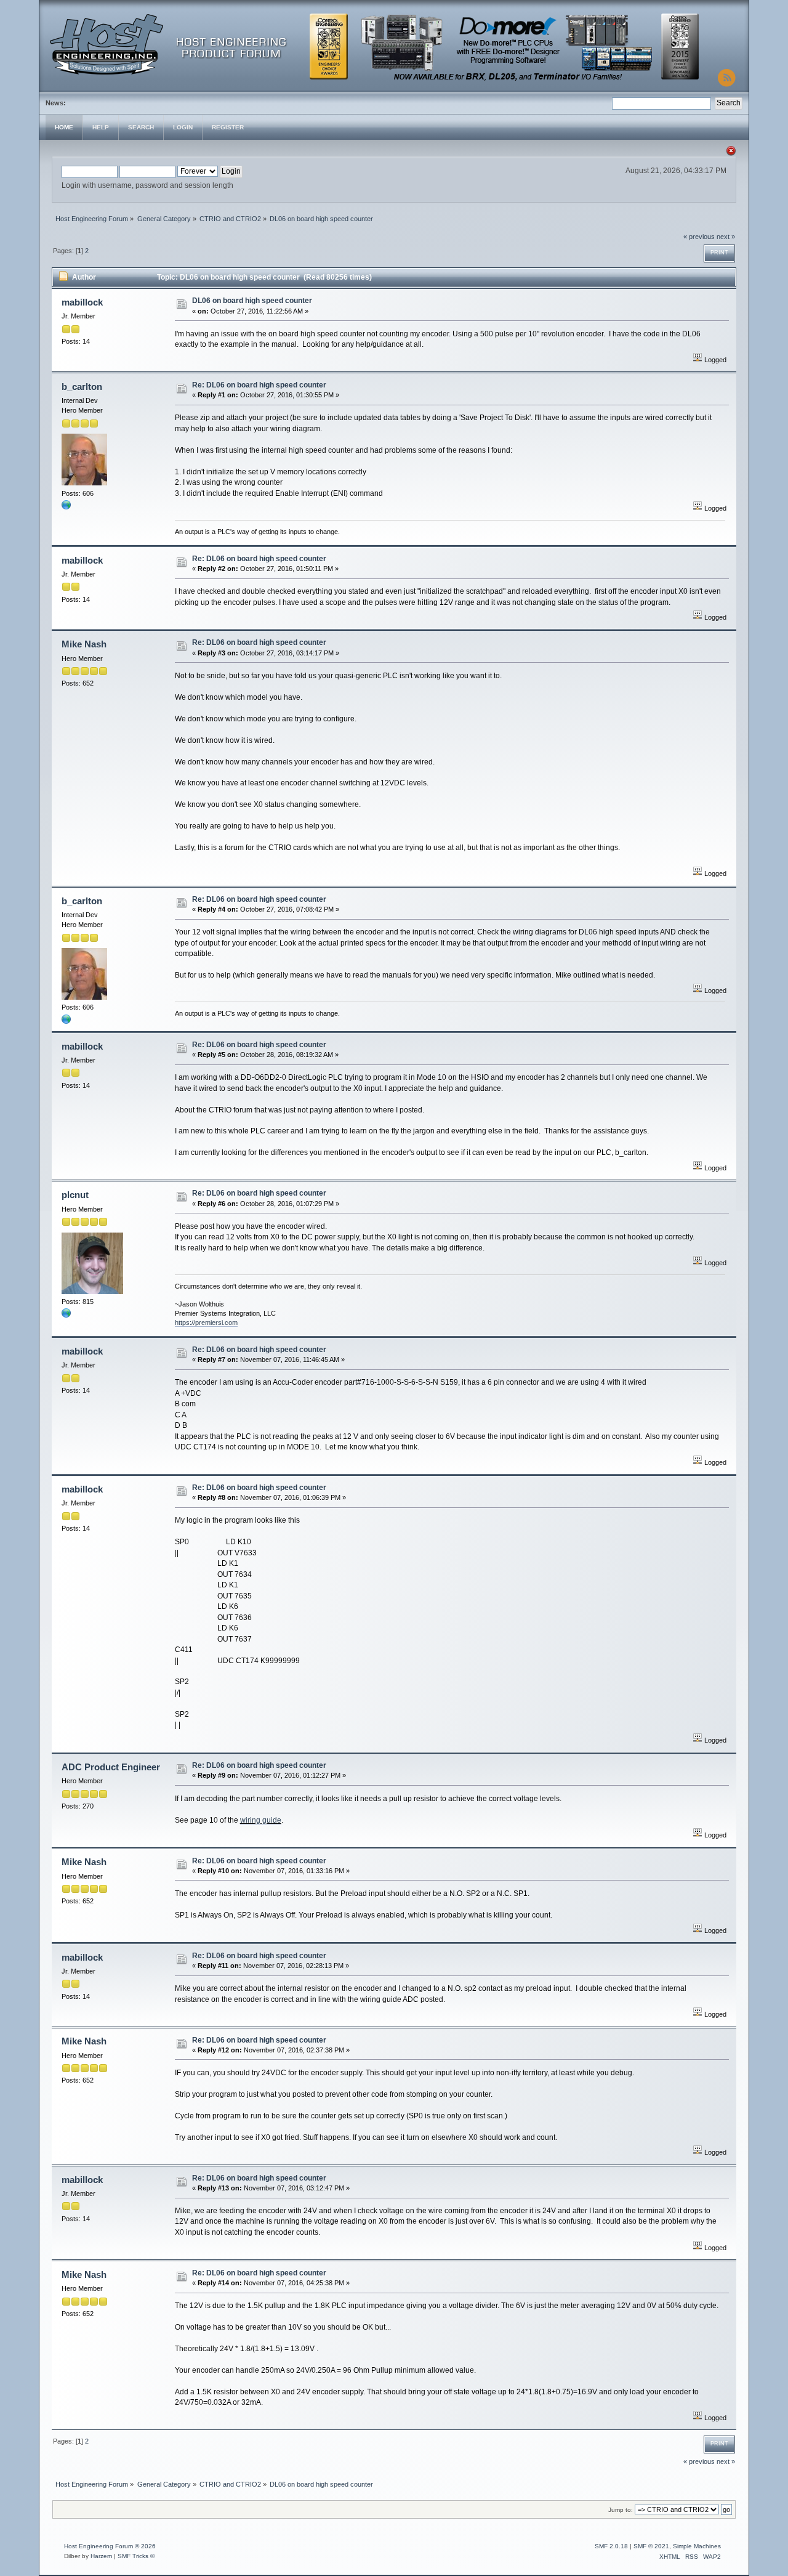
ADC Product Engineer (111, 1767)
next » (726, 237)
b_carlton (82, 387)
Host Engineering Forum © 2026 (110, 2546)
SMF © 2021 (651, 2546)
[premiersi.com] (66, 1316)
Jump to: (621, 2510)
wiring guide (261, 1820)
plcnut (75, 1195)
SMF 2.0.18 (611, 2546)
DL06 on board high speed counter (252, 301)
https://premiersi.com (206, 1322)
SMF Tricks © (136, 2556)
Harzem (101, 2556)
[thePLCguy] (66, 508)
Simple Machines (697, 2546)
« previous (699, 237)
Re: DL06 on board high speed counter (259, 385)
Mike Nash (84, 644)
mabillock (82, 302)
